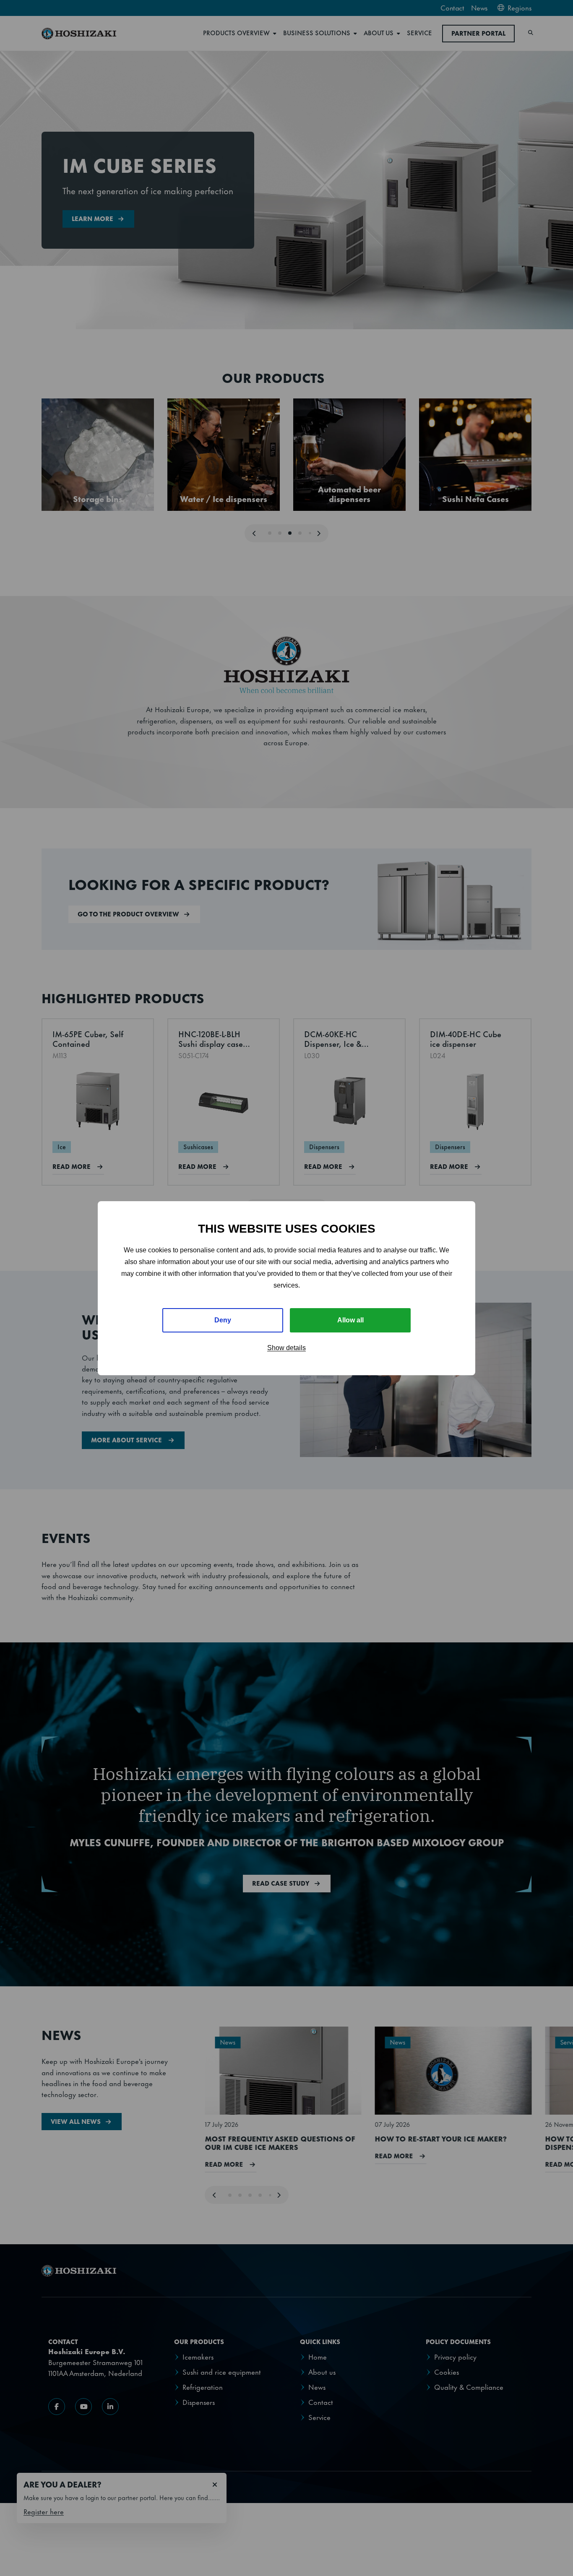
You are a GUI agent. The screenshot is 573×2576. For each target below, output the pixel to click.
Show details (286, 1348)
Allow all (350, 1320)
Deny (223, 1320)
